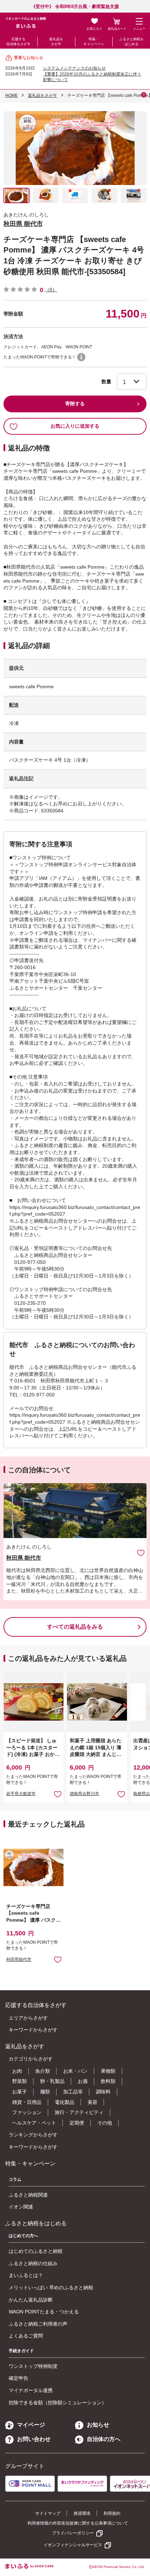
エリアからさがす (28, 2018)
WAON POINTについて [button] (81, 357)
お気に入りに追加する (75, 426)
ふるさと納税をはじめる (132, 41)
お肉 (17, 2071)
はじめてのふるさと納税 (36, 2251)
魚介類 (43, 2071)
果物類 (108, 2071)
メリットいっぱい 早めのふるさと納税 (51, 2287)
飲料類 (108, 2081)
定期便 (77, 2123)
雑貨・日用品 (27, 2102)
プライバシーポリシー (73, 2533)
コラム (15, 2179)
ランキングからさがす (33, 2135)
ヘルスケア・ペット (34, 2123)
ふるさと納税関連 (28, 2195)
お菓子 (20, 2092)
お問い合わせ (34, 2439)
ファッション (27, 2112)
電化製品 (65, 2102)
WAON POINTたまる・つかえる (44, 2312)
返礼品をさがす (56, 41)
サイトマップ (48, 2513)
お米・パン (75, 2071)
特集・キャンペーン (94, 41)
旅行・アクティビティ (79, 2112)
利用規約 (112, 2513)
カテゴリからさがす (31, 2059)
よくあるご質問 (26, 2336)
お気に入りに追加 (141, 1553)
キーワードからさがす (33, 2030)
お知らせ (98, 2425)
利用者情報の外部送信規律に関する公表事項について (78, 2523)
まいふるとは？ (26, 2275)
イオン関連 (21, 2207)
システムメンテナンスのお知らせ (74, 68)
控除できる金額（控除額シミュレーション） (58, 2403)
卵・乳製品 (52, 2081)
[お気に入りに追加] (141, 1553)
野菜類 (20, 2081)
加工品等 (73, 2092)
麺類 (45, 2092)
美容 (92, 2102)
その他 (105, 2123)
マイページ (31, 2425)
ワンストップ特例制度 (33, 2366)
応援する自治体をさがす (18, 41)
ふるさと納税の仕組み (33, 2263)
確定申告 (18, 2378)
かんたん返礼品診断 (31, 2300)
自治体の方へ (104, 2439)
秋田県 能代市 (23, 224)
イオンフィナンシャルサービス (73, 2545)
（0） (51, 290)
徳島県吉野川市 (84, 1794)
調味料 (103, 2092)
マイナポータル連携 (31, 2390)
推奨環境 (82, 2513)
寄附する (75, 404)
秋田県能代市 (19, 1959)
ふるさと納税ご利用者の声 (38, 2324)
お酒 (83, 2081)
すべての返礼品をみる (75, 1627)
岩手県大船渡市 (21, 1794)
